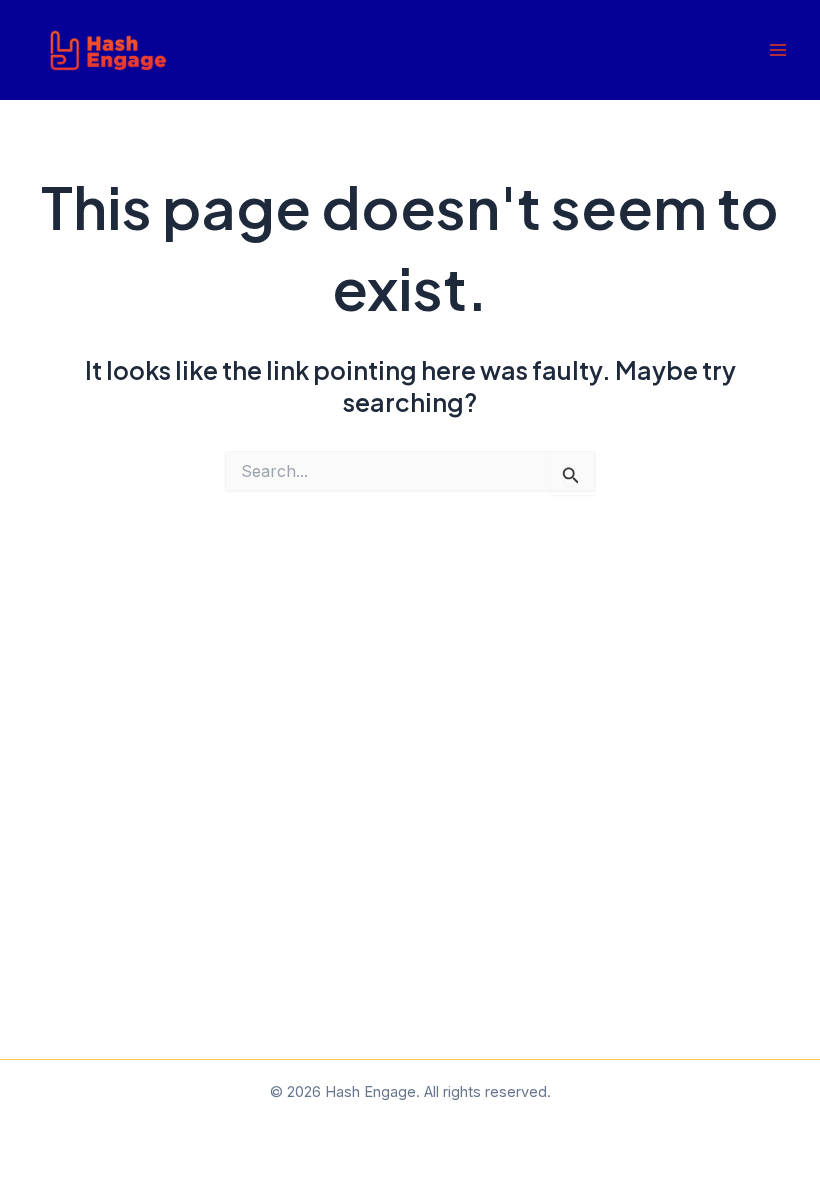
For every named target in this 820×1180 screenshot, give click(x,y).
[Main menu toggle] (777, 50)
